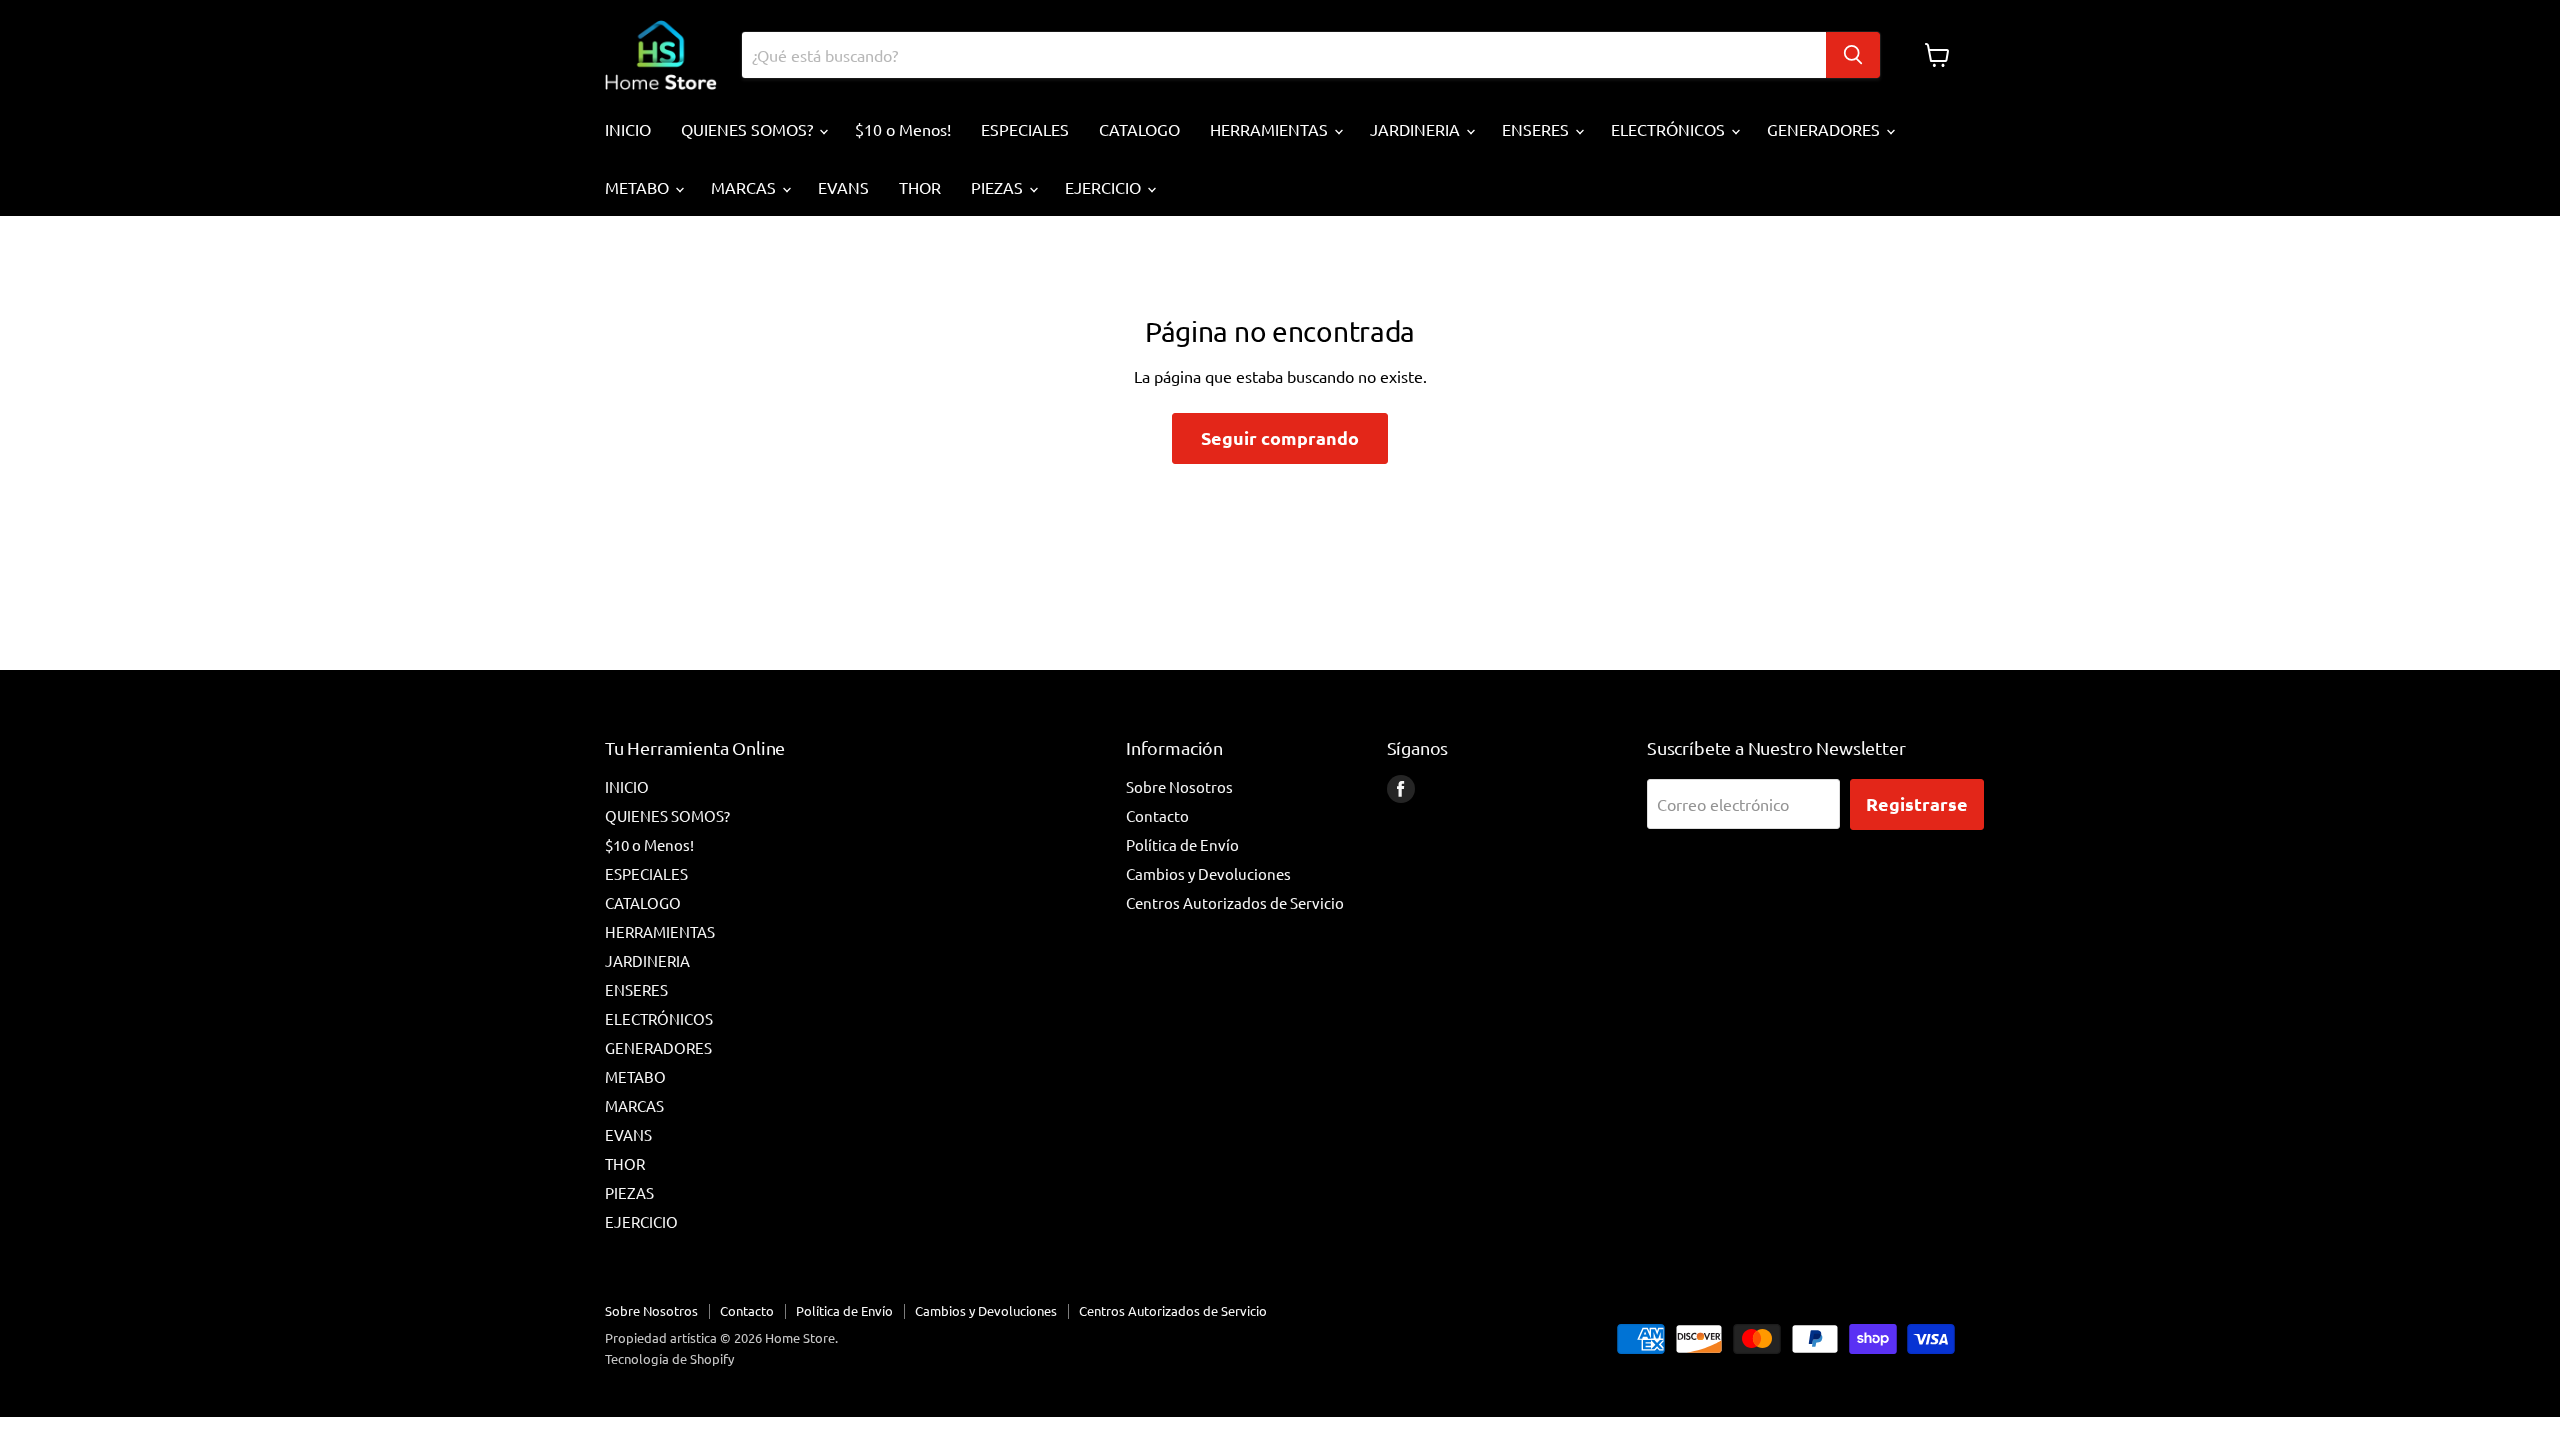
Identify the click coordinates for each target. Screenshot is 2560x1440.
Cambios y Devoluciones (1208, 873)
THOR (920, 187)
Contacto (1157, 815)
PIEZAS (999, 187)
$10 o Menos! (903, 129)
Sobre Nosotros (1179, 786)
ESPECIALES (1025, 129)
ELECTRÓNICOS (1670, 129)
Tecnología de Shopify (669, 1358)
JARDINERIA (1417, 129)
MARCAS (745, 187)
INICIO (628, 129)
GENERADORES (1825, 129)
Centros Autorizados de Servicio (1235, 902)
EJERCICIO (1105, 187)
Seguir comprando (1280, 437)
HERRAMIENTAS (1271, 129)
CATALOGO (1139, 129)
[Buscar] (1853, 55)
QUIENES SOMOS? (749, 129)
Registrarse (1917, 803)
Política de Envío (1182, 844)
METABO (639, 187)
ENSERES (1537, 129)
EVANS (843, 187)
